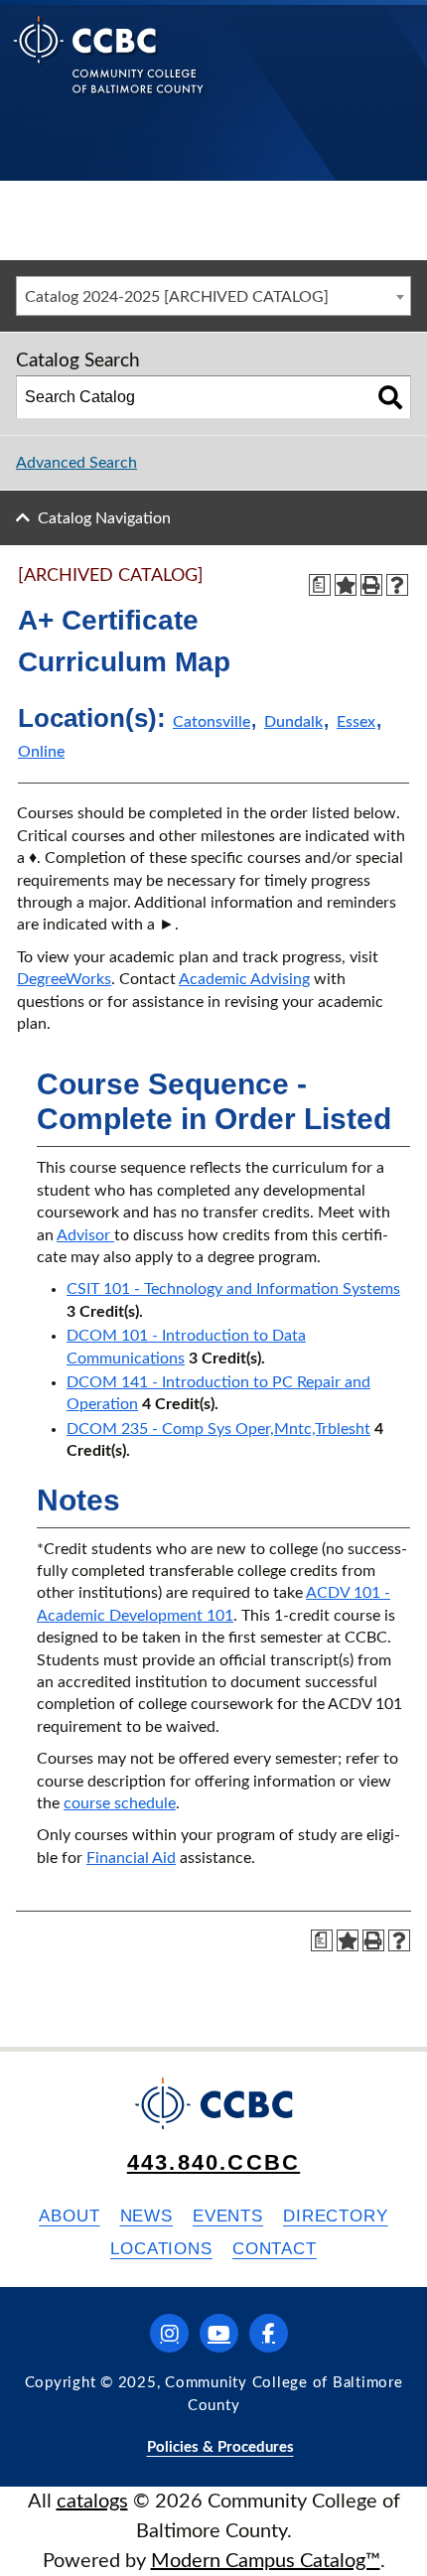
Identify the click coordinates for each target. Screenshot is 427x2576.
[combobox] (213, 296)
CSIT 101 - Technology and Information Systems (233, 1289)
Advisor (85, 1235)
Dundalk (293, 722)
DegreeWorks (64, 979)
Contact (275, 2249)
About (69, 2216)
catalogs (92, 2502)
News (146, 2216)
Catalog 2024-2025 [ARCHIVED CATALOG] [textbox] (177, 297)
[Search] (390, 397)
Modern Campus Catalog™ (266, 2561)
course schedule (120, 1803)
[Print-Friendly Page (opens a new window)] (371, 585)
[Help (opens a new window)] (397, 585)
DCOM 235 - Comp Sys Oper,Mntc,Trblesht (218, 1429)
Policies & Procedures (220, 2447)
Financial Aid (131, 1858)
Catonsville (212, 722)
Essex (356, 722)
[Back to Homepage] (109, 70)
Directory (336, 2216)
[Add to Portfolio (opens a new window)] (346, 585)
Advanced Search (76, 463)
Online (41, 752)
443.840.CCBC (213, 2162)
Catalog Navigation (104, 518)
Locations (161, 2249)
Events (228, 2216)
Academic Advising (244, 979)
